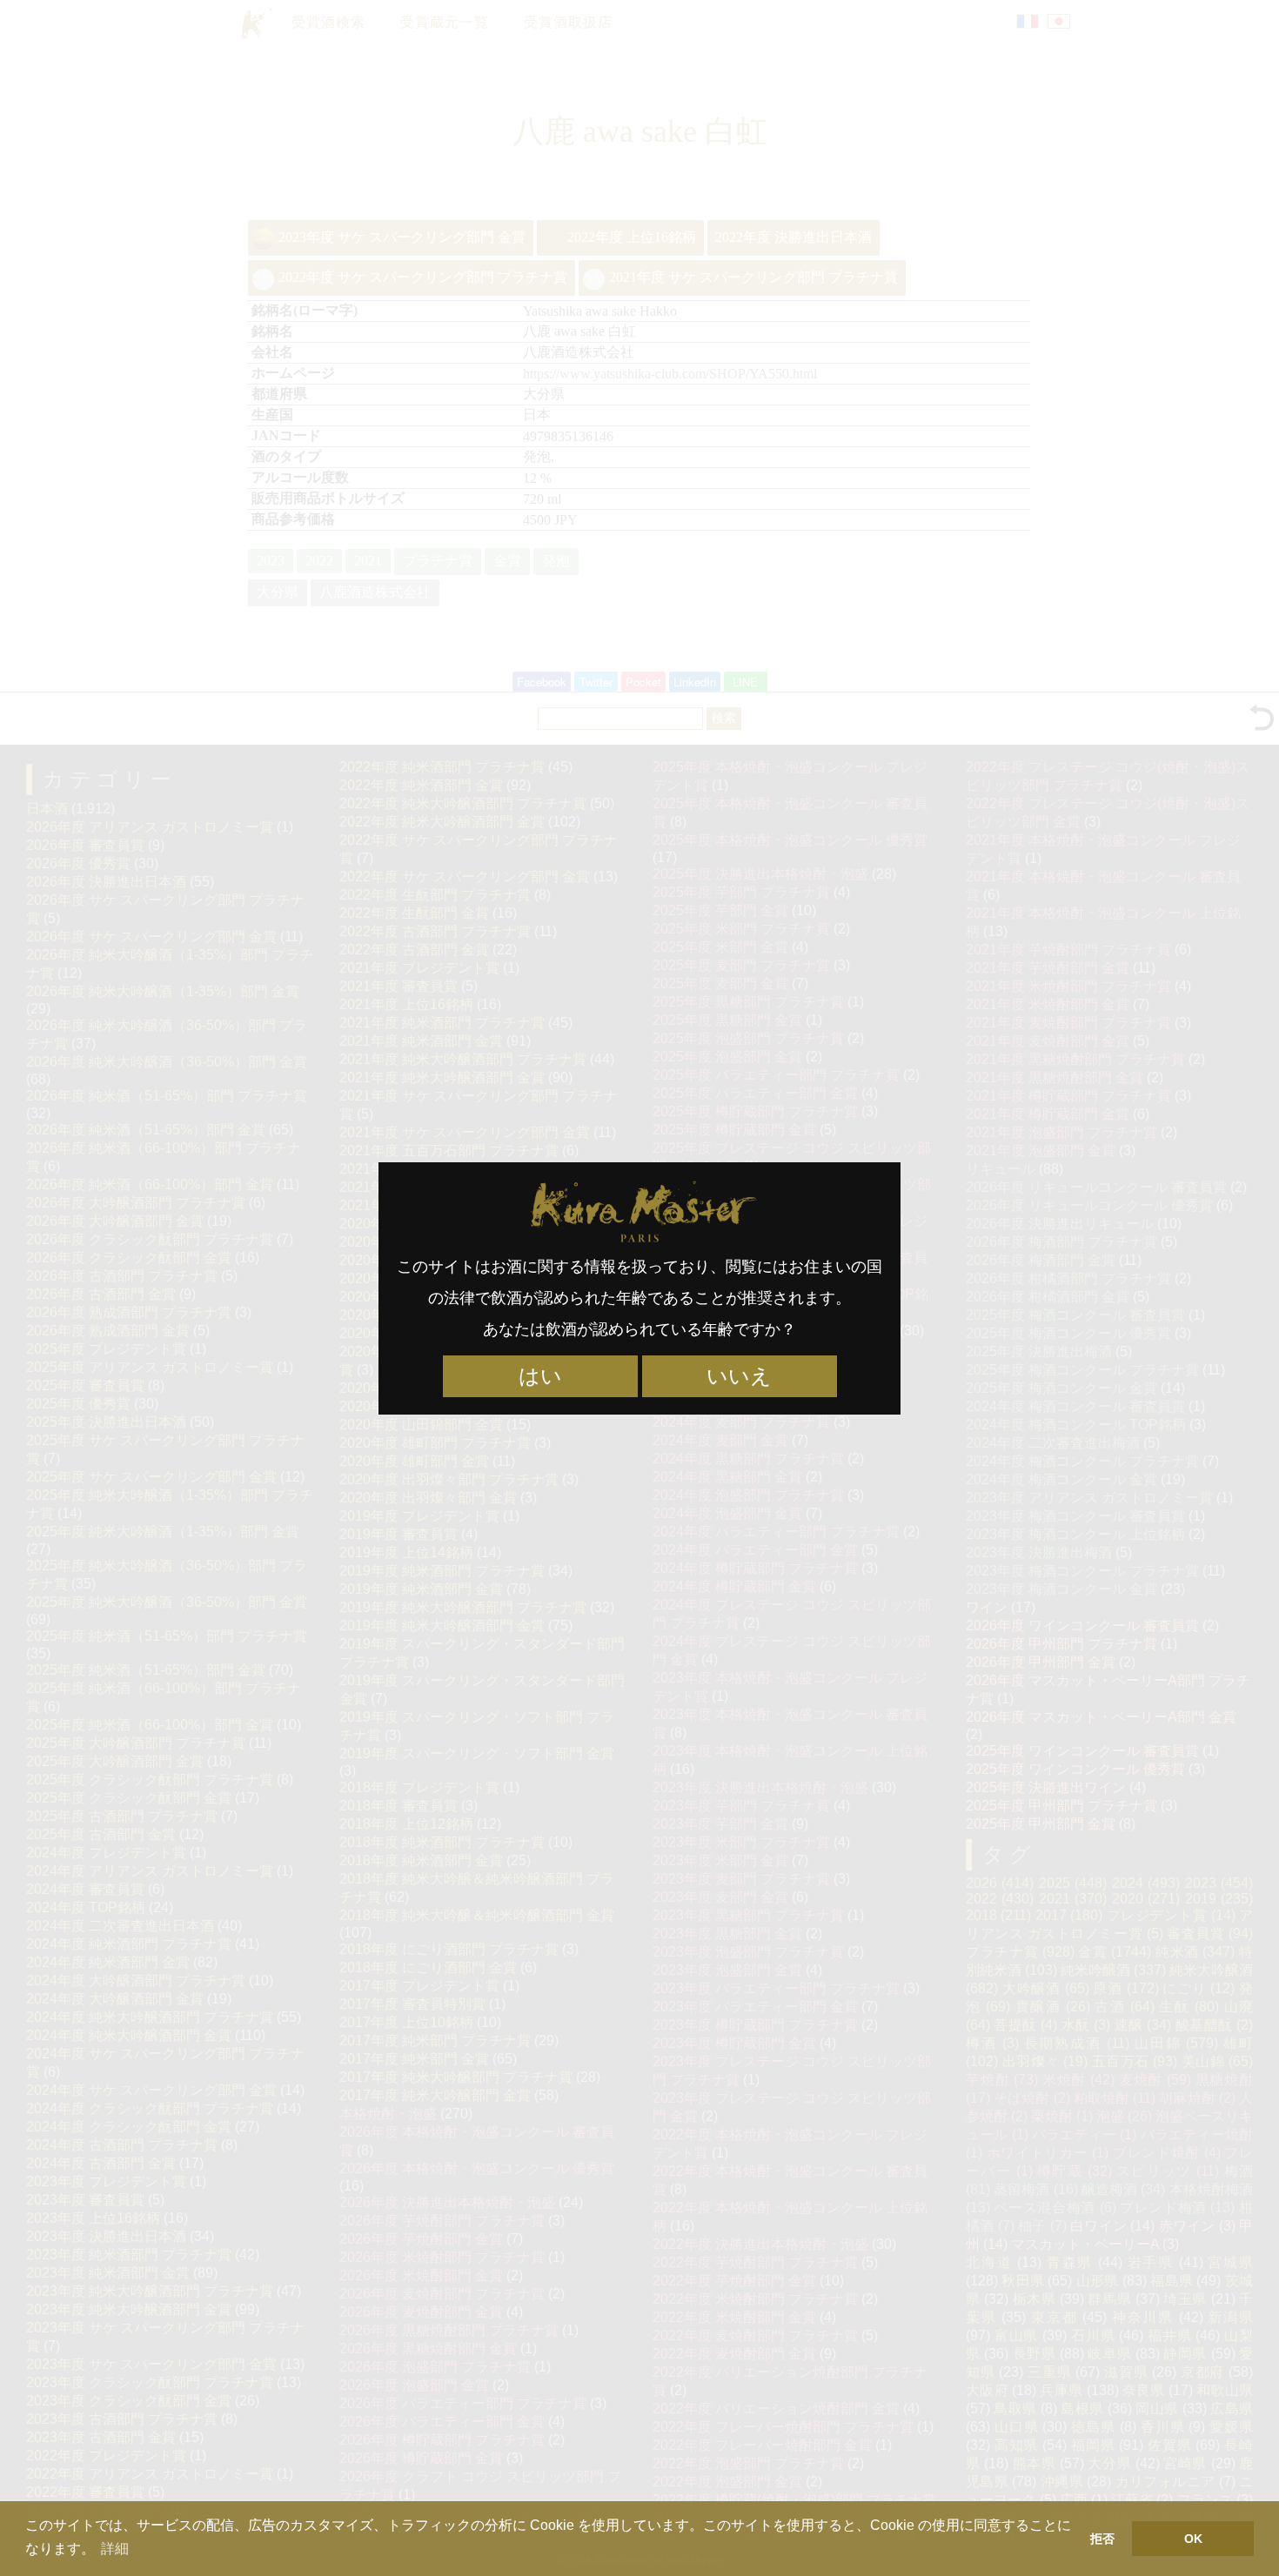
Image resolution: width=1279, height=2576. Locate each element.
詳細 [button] (115, 2549)
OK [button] (1193, 2539)
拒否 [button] (1102, 2539)
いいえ (739, 1376)
